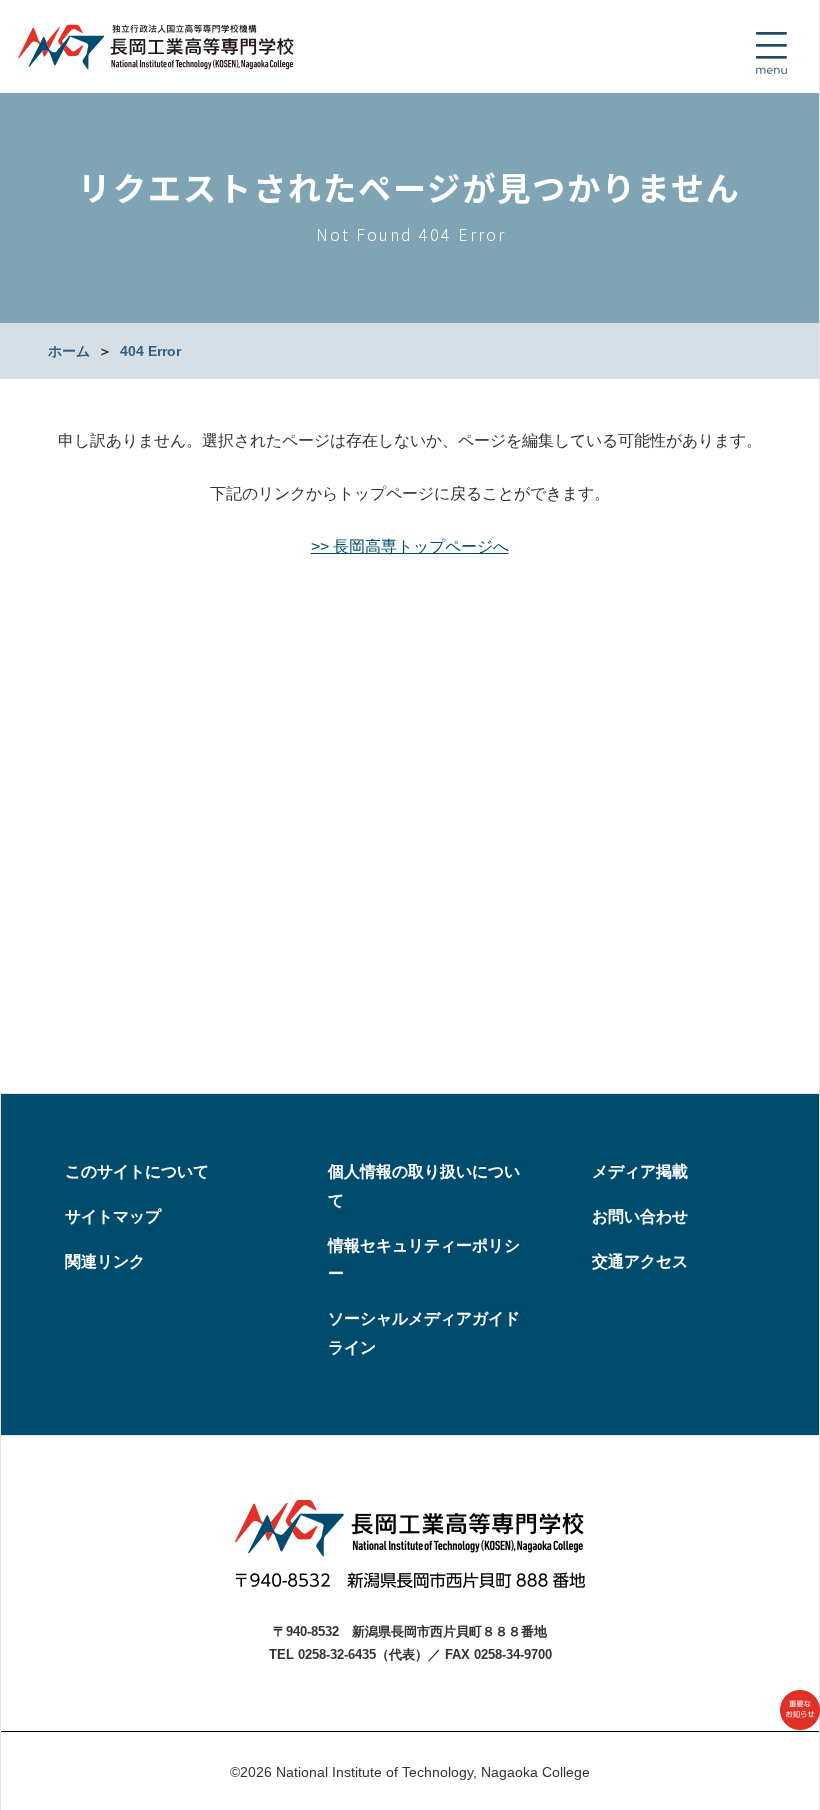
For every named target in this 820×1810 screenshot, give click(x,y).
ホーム (69, 351)
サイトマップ (113, 1216)
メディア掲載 (640, 1171)
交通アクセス (640, 1261)
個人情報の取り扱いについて (424, 1186)
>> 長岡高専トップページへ (410, 546)
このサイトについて (137, 1171)
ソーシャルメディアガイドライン (424, 1333)
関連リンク (105, 1261)
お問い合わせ (640, 1216)
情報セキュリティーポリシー (424, 1260)
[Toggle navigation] (771, 53)
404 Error (150, 351)
